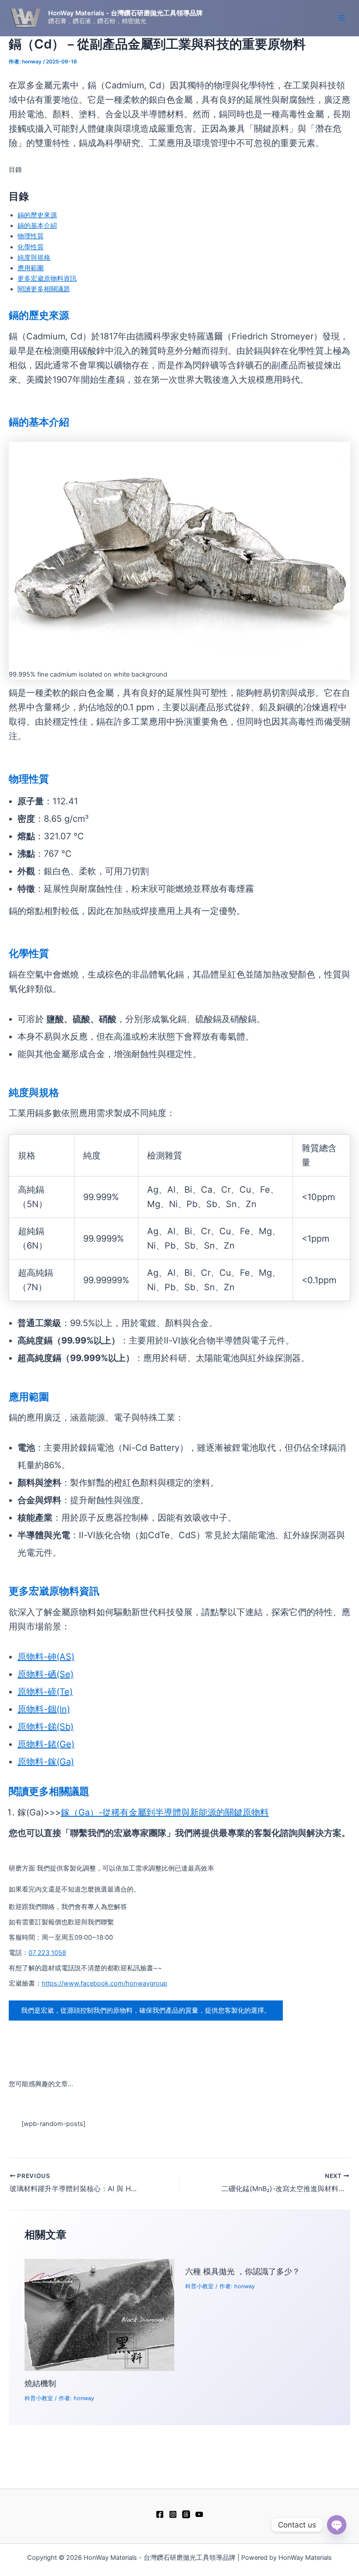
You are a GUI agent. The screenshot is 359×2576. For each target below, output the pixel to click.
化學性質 (31, 247)
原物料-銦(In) (44, 1709)
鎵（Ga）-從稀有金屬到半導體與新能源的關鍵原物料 (165, 1812)
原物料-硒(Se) (46, 1674)
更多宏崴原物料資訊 (47, 279)
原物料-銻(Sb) (46, 1727)
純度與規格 (34, 258)
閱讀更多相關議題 (44, 289)
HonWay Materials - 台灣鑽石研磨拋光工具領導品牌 (125, 13)
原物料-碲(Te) (45, 1692)
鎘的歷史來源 (37, 215)
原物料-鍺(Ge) (46, 1744)
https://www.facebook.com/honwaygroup (104, 1983)
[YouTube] (199, 2514)
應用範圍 (31, 268)
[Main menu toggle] (341, 18)
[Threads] (186, 2514)
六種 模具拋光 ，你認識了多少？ (243, 2271)
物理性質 (31, 236)
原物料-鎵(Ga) (46, 1762)
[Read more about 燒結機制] (99, 2314)
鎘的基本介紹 (37, 226)
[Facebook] (160, 2514)
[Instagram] (173, 2514)
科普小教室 (39, 2398)
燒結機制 (40, 2383)
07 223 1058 (47, 1953)
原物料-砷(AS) (46, 1657)
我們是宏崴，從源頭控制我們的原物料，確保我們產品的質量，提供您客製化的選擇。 (146, 2011)
